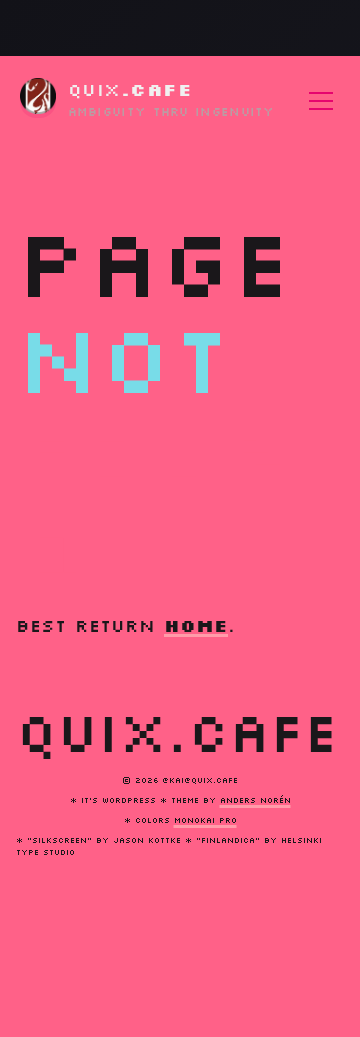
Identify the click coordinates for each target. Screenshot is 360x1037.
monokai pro (205, 820)
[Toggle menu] (321, 101)
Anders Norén (255, 800)
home (196, 625)
